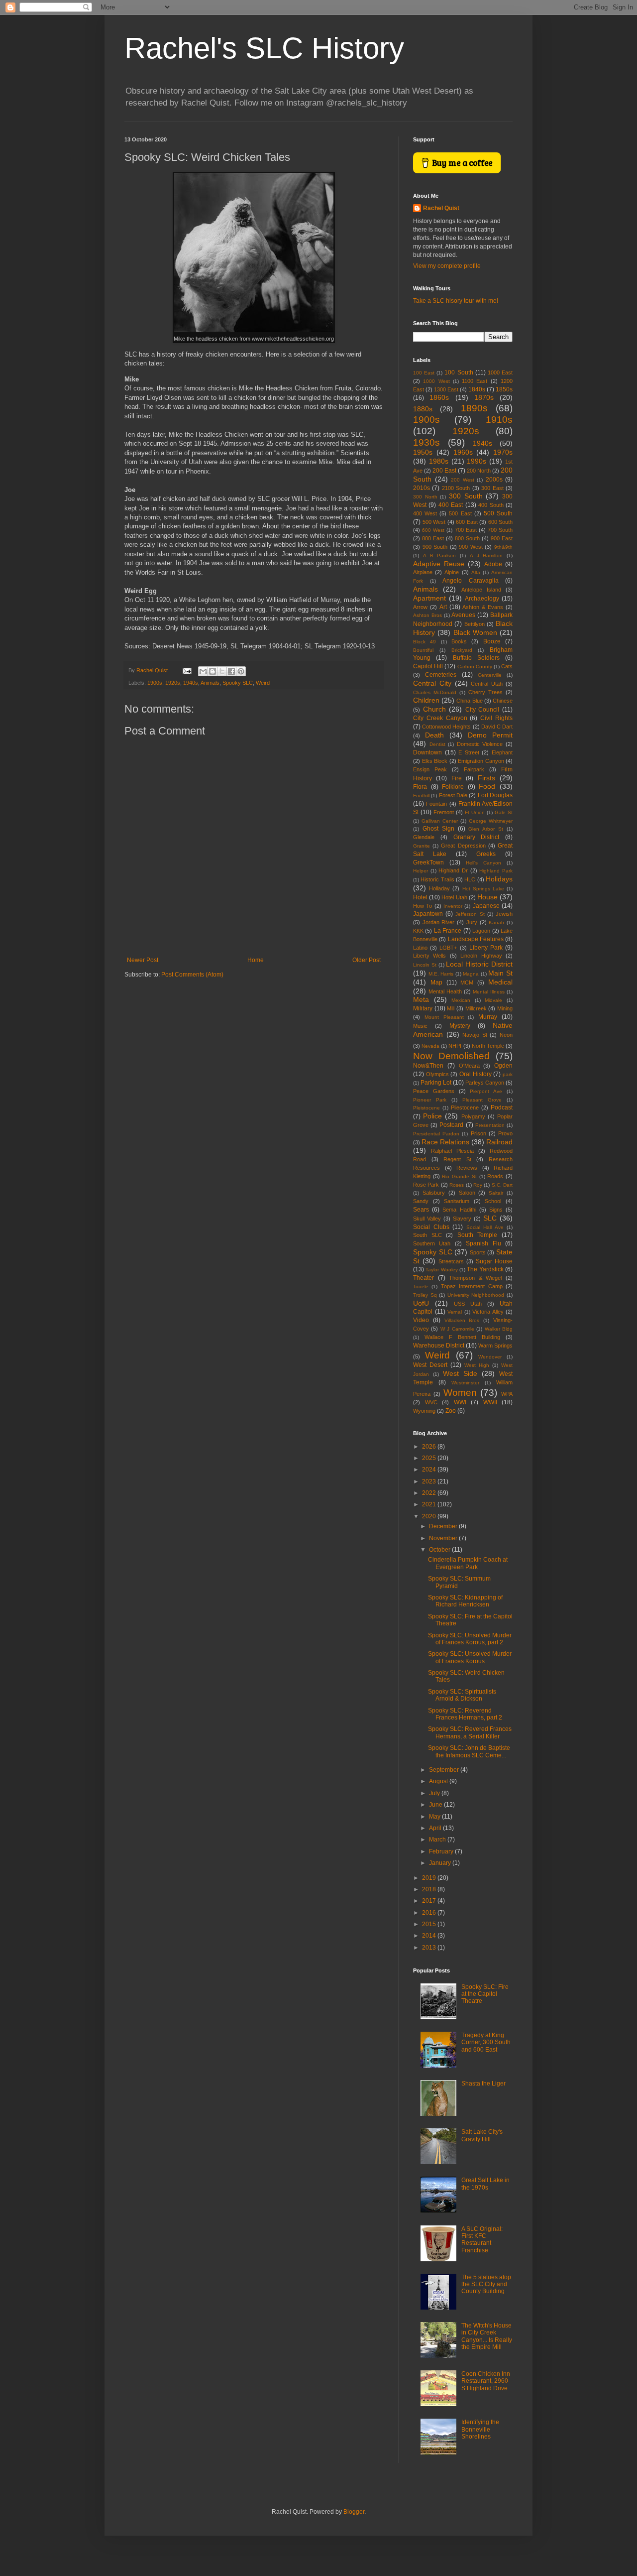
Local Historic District (479, 964)
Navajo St (475, 1035)
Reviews (467, 1168)
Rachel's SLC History (264, 48)
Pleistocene (426, 1108)
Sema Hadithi (459, 1210)
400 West (425, 513)
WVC (431, 1402)
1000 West (436, 381)
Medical (500, 982)
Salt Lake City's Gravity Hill (482, 2135)
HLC (470, 879)
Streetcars (451, 1261)
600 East (467, 522)
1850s (504, 389)
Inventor (453, 906)
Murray (488, 1017)
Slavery (462, 1219)
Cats (507, 666)
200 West (463, 480)
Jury (472, 922)
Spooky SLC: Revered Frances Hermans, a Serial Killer (470, 1732)
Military (423, 1008)
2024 (430, 1470)
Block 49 (425, 642)
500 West (434, 522)
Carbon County (475, 667)
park (508, 1074)
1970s (503, 452)
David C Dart (497, 727)
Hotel (420, 897)
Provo (505, 1133)
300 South (466, 496)
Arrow (420, 607)
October (440, 1550)
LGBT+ (448, 948)
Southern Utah (432, 1243)
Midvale (493, 1000)
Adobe (493, 564)
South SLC (427, 1235)
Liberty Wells (429, 956)
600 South (501, 522)
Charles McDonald (435, 692)
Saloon (467, 1193)
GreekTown (428, 862)
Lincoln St (425, 965)
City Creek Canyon (440, 718)
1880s (423, 409)
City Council (482, 710)
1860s (439, 397)
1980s (439, 461)
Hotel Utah (454, 897)
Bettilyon (475, 624)
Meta (421, 999)
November (444, 1538)
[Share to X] (222, 671)
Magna (471, 974)
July (435, 1793)
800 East (433, 538)
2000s (494, 480)
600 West (433, 530)
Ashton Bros (427, 615)
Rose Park (426, 1185)
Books (459, 641)
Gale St (504, 812)
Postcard (451, 1125)
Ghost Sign (438, 829)
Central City (432, 683)
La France (448, 931)
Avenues (463, 615)
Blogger (354, 2512)
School (493, 1201)
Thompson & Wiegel (475, 1278)
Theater (424, 1278)
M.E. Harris (441, 974)
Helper (421, 871)
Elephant (502, 752)
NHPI (455, 1046)
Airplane (423, 572)
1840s (477, 389)
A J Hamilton (486, 555)
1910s (499, 420)
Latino (420, 948)
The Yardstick (485, 1269)
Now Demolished (451, 1056)
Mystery (460, 1026)
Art (443, 607)
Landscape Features (476, 939)
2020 (430, 1516)
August (439, 1781)
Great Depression (463, 846)
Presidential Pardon (436, 1134)
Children (426, 700)
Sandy (421, 1201)
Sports (478, 1252)
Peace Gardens (434, 1091)
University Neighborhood (476, 1295)
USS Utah (468, 1304)
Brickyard (462, 650)
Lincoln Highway (481, 956)
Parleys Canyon (485, 1083)
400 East (451, 505)
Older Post (367, 960)
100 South (459, 372)
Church (434, 709)
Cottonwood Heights (446, 727)
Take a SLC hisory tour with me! (456, 301)
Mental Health (445, 991)
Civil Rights (496, 718)
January (441, 1863)
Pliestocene (465, 1107)
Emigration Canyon (481, 761)
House (487, 897)
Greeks (486, 854)
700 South (500, 530)
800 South (467, 538)
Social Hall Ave (485, 1227)
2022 (430, 1493)
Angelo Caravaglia (471, 581)
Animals (210, 683)
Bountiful (423, 650)
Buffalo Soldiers (476, 658)
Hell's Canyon (483, 863)
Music (420, 1026)
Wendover (490, 1357)
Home (256, 960)
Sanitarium (457, 1201)
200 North (479, 471)
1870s (484, 397)
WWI (460, 1402)
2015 (430, 1924)
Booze (492, 641)
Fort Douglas (495, 795)
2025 (430, 1458)
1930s (426, 442)
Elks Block (435, 761)
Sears (421, 1210)
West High (477, 1365)
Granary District (477, 837)
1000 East (500, 372)
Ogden (503, 1066)
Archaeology (482, 599)
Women (460, 1393)
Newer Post (143, 960)
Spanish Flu (483, 1243)
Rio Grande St (459, 1176)
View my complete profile (447, 266)
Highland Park (496, 871)
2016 (430, 1913)
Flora (420, 787)
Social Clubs (431, 1227)
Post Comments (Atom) (192, 975)
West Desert (430, 1365)
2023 (430, 1481)
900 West (471, 547)
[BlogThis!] (212, 671)
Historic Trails (437, 879)
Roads (495, 1176)
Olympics (437, 1074)
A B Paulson (440, 555)
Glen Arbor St (486, 829)
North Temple (488, 1046)
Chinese (503, 701)
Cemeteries (441, 675)
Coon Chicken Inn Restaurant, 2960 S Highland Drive (486, 2381)
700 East (466, 530)
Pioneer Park (430, 1100)
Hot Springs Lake (483, 889)
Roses (457, 1185)
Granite (422, 846)
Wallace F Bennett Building (462, 1337)
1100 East (475, 381)
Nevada (430, 1046)
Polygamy (473, 1116)
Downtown (427, 752)
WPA (507, 1394)
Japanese (486, 906)
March (438, 1840)
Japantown (428, 914)
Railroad (499, 1142)
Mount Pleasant (444, 1017)
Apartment (429, 598)
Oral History (476, 1074)
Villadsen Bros (462, 1320)
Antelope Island (481, 590)
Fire (457, 778)
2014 (430, 1936)
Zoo (451, 1411)
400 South (491, 505)
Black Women (475, 632)
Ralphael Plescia (452, 1151)
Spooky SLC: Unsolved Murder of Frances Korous (470, 1657)
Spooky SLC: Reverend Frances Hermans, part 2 (465, 1714)
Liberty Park (486, 948)
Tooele (421, 1287)
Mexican (461, 1000)
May (435, 1817)
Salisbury (434, 1193)
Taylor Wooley (441, 1270)
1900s (155, 683)
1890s (474, 408)
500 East (460, 513)
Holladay (439, 888)
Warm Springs (495, 1346)
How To (423, 906)
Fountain (436, 804)
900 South (435, 547)
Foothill (421, 796)
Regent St (457, 1159)
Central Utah (487, 684)
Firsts (486, 778)
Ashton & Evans (483, 607)
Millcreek (476, 1008)
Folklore (453, 787)
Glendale (424, 837)
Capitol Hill (428, 666)
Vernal (455, 1312)
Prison (478, 1133)
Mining (505, 1008)
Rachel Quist (441, 208)
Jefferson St (470, 914)
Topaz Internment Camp (472, 1286)
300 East (492, 488)
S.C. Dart (502, 1185)
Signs (496, 1210)
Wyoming (424, 1411)
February (442, 1851)
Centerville (490, 675)
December (444, 1526)
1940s (191, 683)
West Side (460, 1373)
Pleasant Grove (482, 1100)
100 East (424, 373)
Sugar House (494, 1261)
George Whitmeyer (491, 821)
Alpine (452, 572)
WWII (490, 1402)
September (445, 1770)
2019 (430, 1878)
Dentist (437, 744)
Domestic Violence (480, 744)
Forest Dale (453, 795)
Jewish (504, 914)
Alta (476, 572)
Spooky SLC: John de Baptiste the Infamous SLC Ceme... (469, 1751)
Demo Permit (490, 735)
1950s (423, 452)
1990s (477, 461)
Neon (506, 1035)
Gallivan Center (440, 821)
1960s (463, 452)
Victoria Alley (488, 1312)
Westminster (465, 1383)
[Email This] (203, 671)
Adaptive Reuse (439, 564)
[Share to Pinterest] (241, 671)
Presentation (490, 1125)
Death (434, 735)
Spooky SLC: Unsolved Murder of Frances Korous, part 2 (470, 1639)
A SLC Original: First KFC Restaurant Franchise (482, 2240)
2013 (430, 1948)
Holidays (499, 879)
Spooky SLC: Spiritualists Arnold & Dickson (462, 1695)
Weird (263, 683)
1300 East (446, 389)
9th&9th (503, 547)
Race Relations (445, 1142)
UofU (421, 1303)
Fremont (444, 812)
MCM (467, 982)
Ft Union (475, 812)
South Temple (478, 1235)
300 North (425, 497)
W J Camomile (457, 1329)
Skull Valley (427, 1219)
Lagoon (481, 931)
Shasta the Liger (483, 2084)
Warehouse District (439, 1346)
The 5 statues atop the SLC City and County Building (486, 2284)
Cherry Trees (485, 692)
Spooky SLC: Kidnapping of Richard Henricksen (465, 1601)
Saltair (496, 1193)
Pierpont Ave (486, 1091)
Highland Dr (453, 870)
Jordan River (439, 922)
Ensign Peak (430, 769)
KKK (418, 931)
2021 (430, 1504)
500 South (498, 513)
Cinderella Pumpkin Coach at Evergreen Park (468, 1563)
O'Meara (469, 1066)
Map (436, 982)
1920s (173, 683)
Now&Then (428, 1066)
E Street (469, 752)
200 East (444, 471)
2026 (430, 1447)
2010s (422, 488)
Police (432, 1116)
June (436, 1805)
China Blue (469, 701)
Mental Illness (489, 992)
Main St (500, 973)
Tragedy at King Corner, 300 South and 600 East (486, 2042)
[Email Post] (187, 670)
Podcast (502, 1107)
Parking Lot (436, 1083)
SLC (490, 1218)
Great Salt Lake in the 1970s (485, 2184)
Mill (451, 1008)
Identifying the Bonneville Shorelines (480, 2429)
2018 (430, 1889)
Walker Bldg (499, 1329)
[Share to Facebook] (231, 671)
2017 (430, 1901)
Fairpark (474, 769)
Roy (478, 1185)
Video (421, 1320)
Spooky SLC (238, 683)
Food (487, 786)
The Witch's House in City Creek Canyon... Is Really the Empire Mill (487, 2336)
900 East (502, 538)
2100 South (456, 488)
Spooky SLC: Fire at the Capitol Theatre (485, 1994)
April (436, 1828)
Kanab (496, 922)
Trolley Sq (425, 1295)
